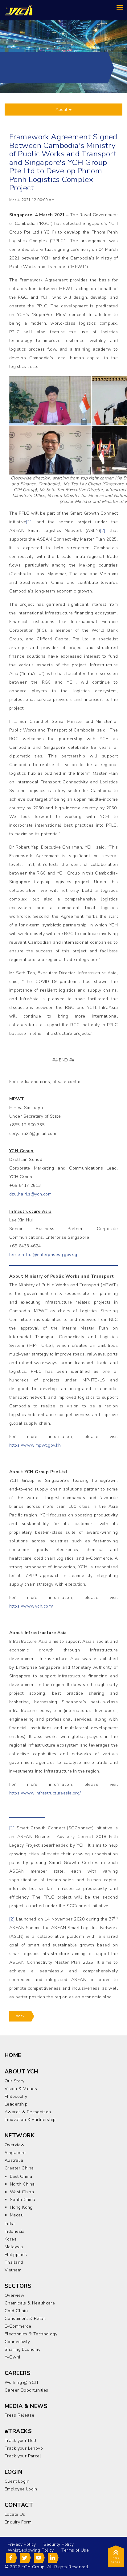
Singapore (15, 2153)
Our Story (15, 2081)
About (62, 110)
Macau (17, 2215)
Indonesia (15, 2231)
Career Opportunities (26, 2390)
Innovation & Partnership (30, 2120)
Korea (11, 2239)
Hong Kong (21, 2207)
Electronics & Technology (31, 2334)
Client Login (17, 2481)
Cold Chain (16, 2311)
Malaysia (14, 2247)
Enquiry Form (18, 2522)
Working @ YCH (21, 2382)
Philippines (16, 2255)
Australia (14, 2160)
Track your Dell (20, 2441)
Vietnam (13, 2270)
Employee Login (21, 2489)
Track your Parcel (23, 2456)
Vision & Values (21, 2089)
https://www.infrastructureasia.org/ (45, 1793)
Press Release (19, 2415)
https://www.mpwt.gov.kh (35, 1445)
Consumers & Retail (25, 2319)
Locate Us (15, 2514)
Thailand (14, 2262)
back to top (116, 2560)
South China (23, 2200)
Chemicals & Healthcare (30, 2303)
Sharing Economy (23, 2349)
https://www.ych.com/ (31, 1606)
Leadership (16, 2104)
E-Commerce (18, 2326)
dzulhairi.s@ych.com (30, 1194)
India (10, 2224)
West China (22, 2192)
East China (21, 2176)
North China (22, 2184)
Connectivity (17, 2342)
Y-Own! (12, 2357)
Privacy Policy (22, 2544)
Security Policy (59, 2544)
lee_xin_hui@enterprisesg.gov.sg (43, 1255)
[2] (102, 531)
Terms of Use (75, 2550)
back (20, 2016)
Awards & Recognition (28, 2112)
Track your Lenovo (24, 2448)
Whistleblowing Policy (31, 2550)
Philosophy (16, 2096)
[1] (29, 522)
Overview (14, 2145)
